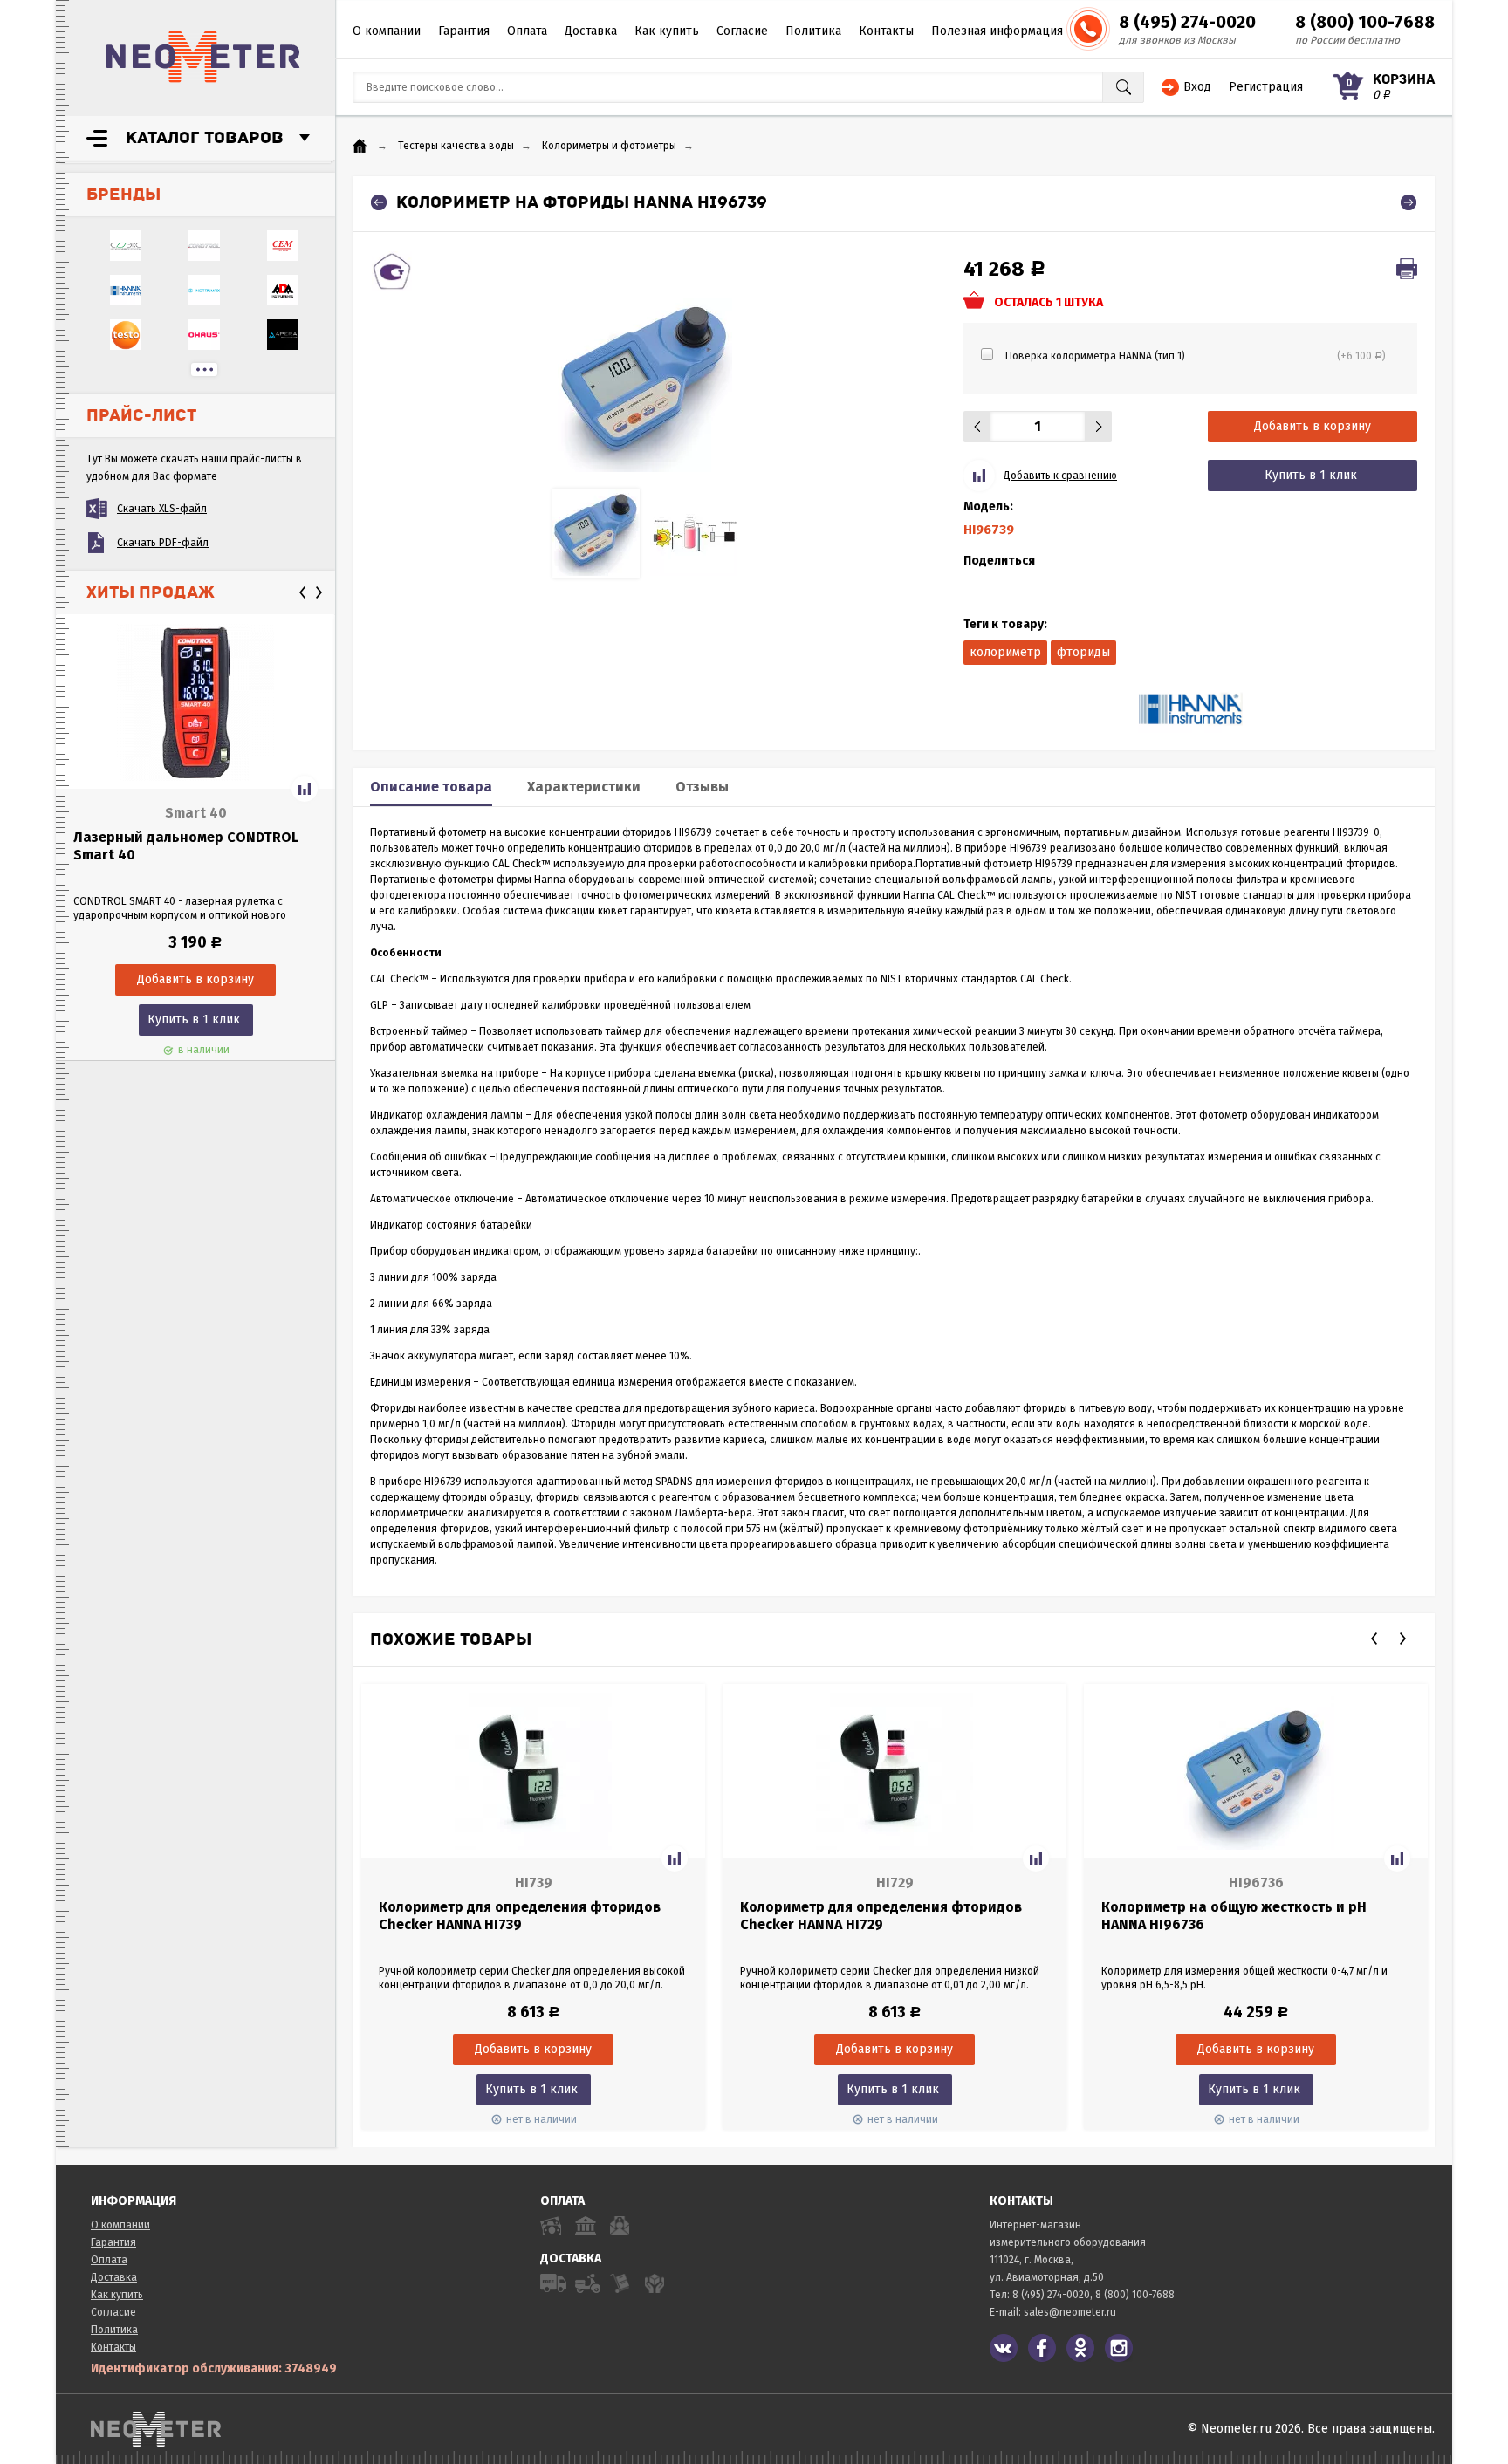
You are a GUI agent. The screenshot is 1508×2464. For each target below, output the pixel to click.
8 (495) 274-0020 (1187, 22)
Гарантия (464, 31)
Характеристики (584, 787)
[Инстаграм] (1119, 2348)
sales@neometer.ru (1070, 2312)
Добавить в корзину (1313, 426)
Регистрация (1266, 87)
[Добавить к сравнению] (305, 789)
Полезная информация (997, 31)
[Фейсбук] (1042, 2348)
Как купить (667, 31)
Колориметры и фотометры (609, 146)
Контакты (886, 31)
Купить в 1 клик (194, 1020)
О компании (387, 31)
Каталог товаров (205, 138)
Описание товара (431, 787)
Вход (1197, 87)
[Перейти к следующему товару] (1409, 202)
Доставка (591, 31)
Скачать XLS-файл (162, 509)
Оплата (527, 31)
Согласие (742, 31)
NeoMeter (203, 57)
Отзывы (702, 787)
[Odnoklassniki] (1080, 2348)
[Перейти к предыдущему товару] (379, 202)
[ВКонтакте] (1004, 2348)
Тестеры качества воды (456, 146)
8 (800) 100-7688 (1365, 22)
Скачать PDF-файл (163, 543)
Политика (813, 31)
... (204, 370)
